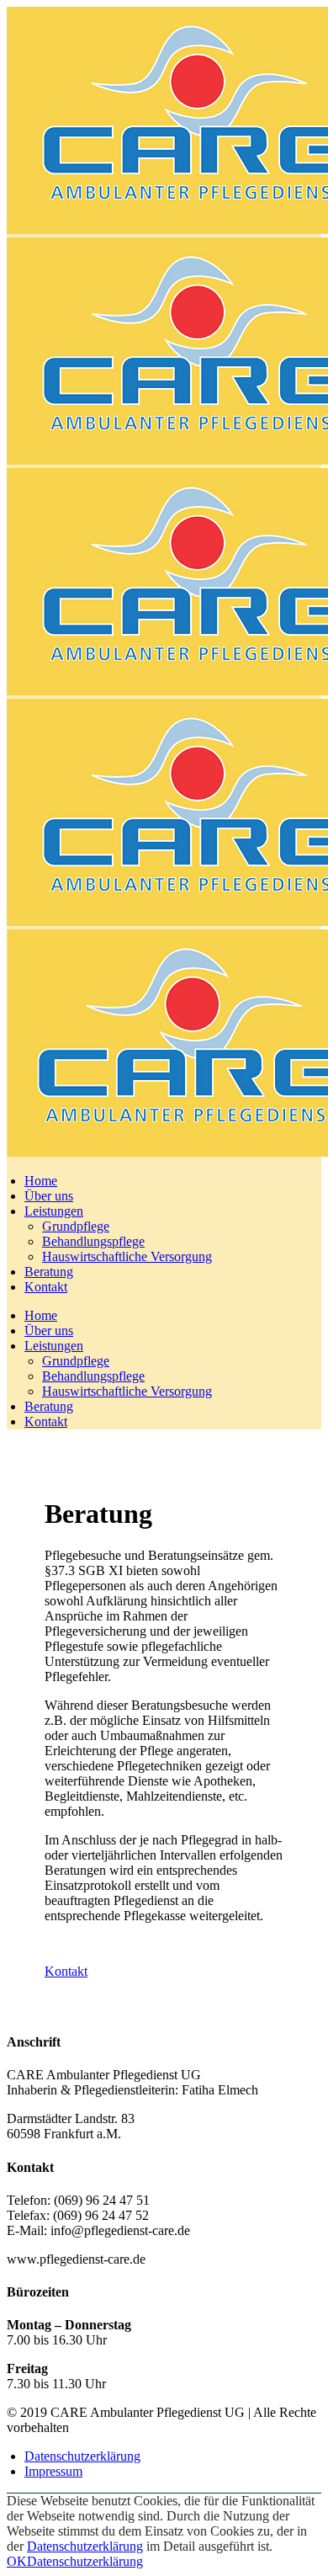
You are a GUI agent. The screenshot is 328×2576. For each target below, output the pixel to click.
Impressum (53, 2471)
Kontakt (66, 1971)
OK (17, 2561)
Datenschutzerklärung (82, 2456)
